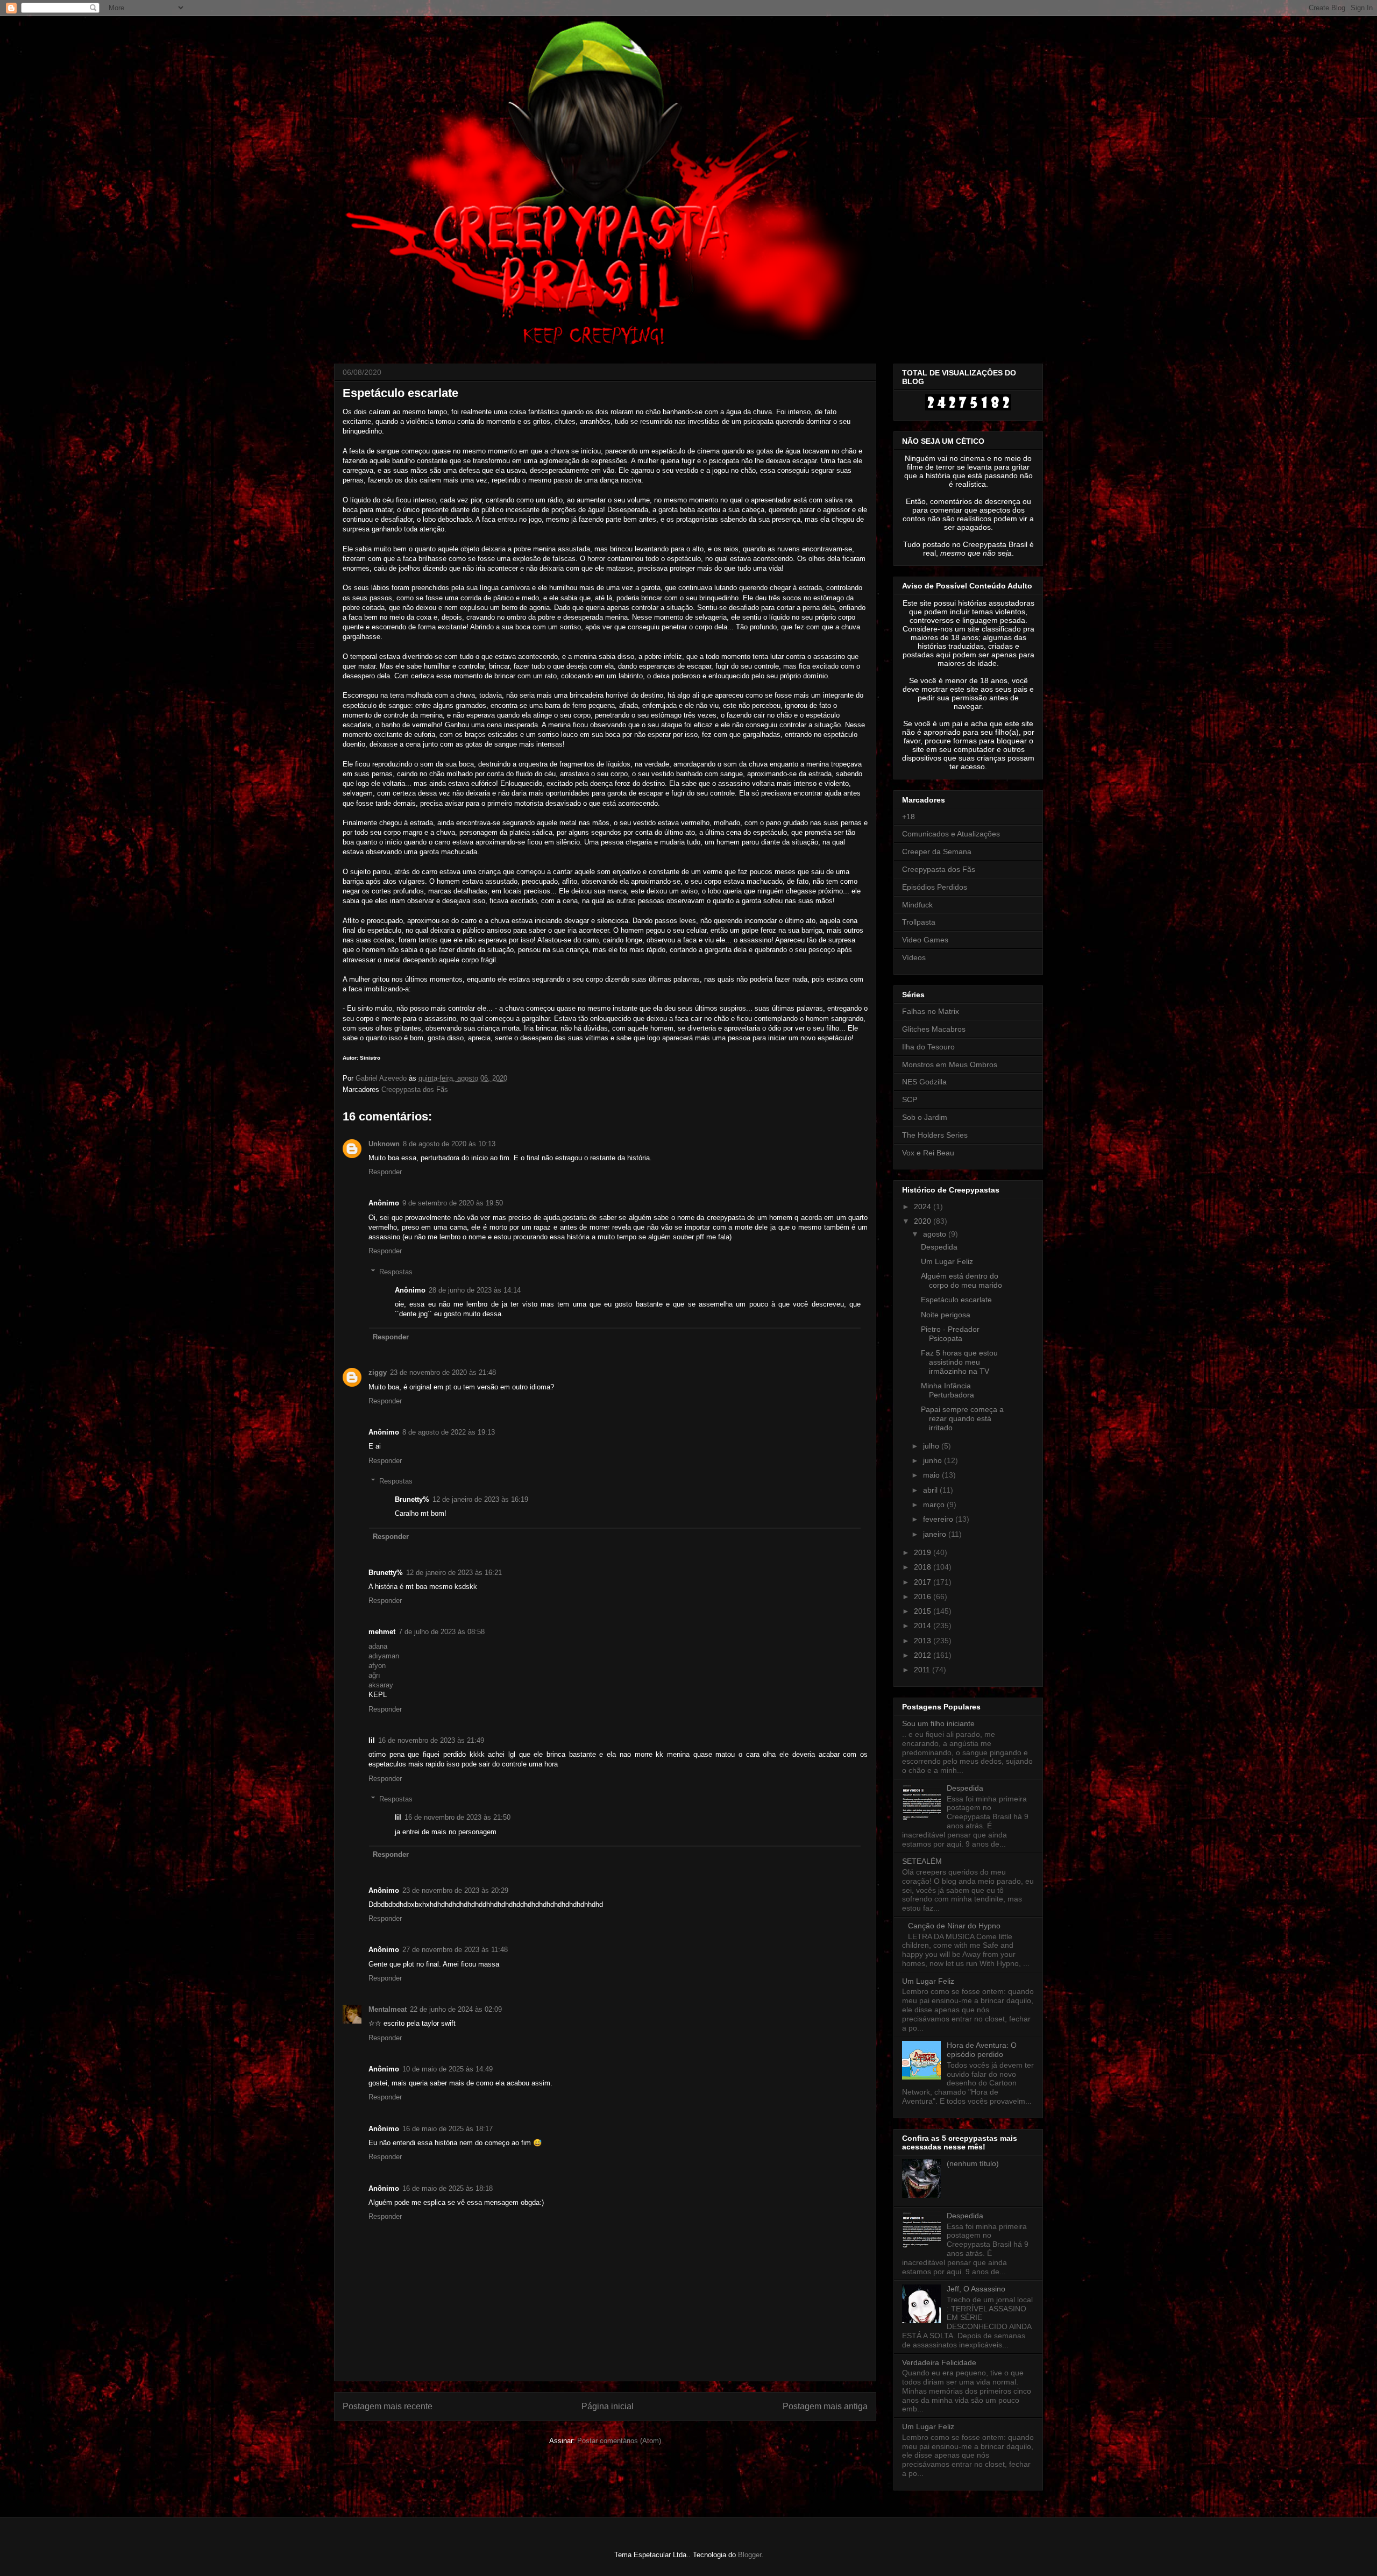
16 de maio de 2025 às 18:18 (448, 2188)
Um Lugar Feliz (947, 1261)
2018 (924, 1567)
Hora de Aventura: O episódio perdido (982, 2050)
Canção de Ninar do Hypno (954, 1926)
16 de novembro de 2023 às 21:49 (431, 1740)
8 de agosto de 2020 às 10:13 (449, 1144)
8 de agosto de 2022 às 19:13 (449, 1432)
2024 (924, 1207)
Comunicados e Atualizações (951, 834)
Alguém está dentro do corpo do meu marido (961, 1280)
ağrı (374, 1675)
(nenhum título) (973, 2163)
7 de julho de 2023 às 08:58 (442, 1632)
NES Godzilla (924, 1082)
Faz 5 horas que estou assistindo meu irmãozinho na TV (959, 1362)
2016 (924, 1596)
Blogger (750, 2555)
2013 (924, 1641)
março (935, 1505)
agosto (936, 1234)
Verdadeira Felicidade (939, 2362)
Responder (385, 1172)
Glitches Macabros (934, 1029)
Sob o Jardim (925, 1117)
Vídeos (914, 957)
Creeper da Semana (937, 851)
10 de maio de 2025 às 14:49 (448, 2069)
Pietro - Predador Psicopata (950, 1334)
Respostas (396, 1272)
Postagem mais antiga (825, 2406)
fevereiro (939, 1519)
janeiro (936, 1534)
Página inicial (608, 2406)
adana (378, 1646)
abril (931, 1490)
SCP (910, 1099)
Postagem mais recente (388, 2406)
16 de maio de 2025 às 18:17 (448, 2129)
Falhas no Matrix (931, 1011)
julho (932, 1446)
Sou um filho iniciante (938, 1723)
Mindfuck (917, 905)
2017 (924, 1582)
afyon (377, 1666)
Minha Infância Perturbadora (947, 1390)
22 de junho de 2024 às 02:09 (456, 2009)
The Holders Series (935, 1135)
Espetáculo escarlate (956, 1300)
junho (934, 1460)
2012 (924, 1655)
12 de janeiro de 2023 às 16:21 (454, 1573)
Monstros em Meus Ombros (950, 1065)
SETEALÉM (922, 1861)
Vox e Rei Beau (928, 1153)
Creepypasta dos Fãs (415, 1090)
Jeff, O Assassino (976, 2289)
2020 (924, 1221)
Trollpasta (919, 922)
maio (932, 1475)
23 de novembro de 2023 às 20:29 (455, 1890)
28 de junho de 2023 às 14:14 (475, 1290)
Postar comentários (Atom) (619, 2441)
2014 (924, 1626)
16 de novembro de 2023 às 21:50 (457, 1817)
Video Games (925, 940)
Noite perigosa (946, 1315)
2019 (924, 1552)
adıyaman (384, 1656)
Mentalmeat (388, 2009)
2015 (924, 1611)
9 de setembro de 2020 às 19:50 (453, 1203)
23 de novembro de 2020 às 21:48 (443, 1372)
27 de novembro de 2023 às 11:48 (455, 1950)
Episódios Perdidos (935, 887)
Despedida (939, 1247)
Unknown (384, 1144)
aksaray (381, 1685)
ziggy (378, 1372)
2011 (923, 1670)
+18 (908, 817)
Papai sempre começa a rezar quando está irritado (962, 1418)
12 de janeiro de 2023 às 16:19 (480, 1499)
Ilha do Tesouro (928, 1047)
